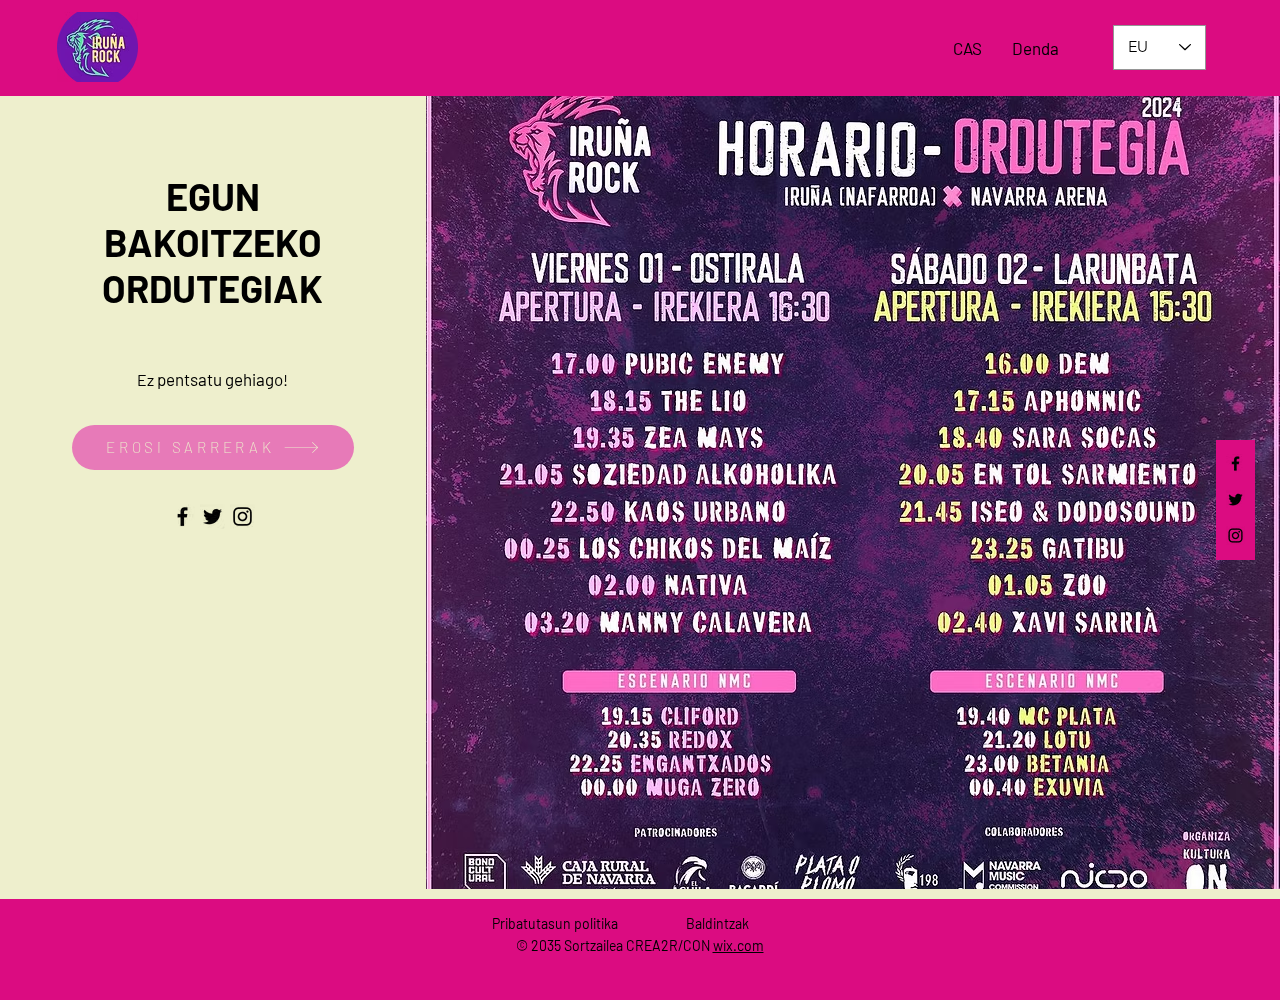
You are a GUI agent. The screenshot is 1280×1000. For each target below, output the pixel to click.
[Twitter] (1235, 499)
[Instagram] (1235, 535)
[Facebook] (1235, 463)
